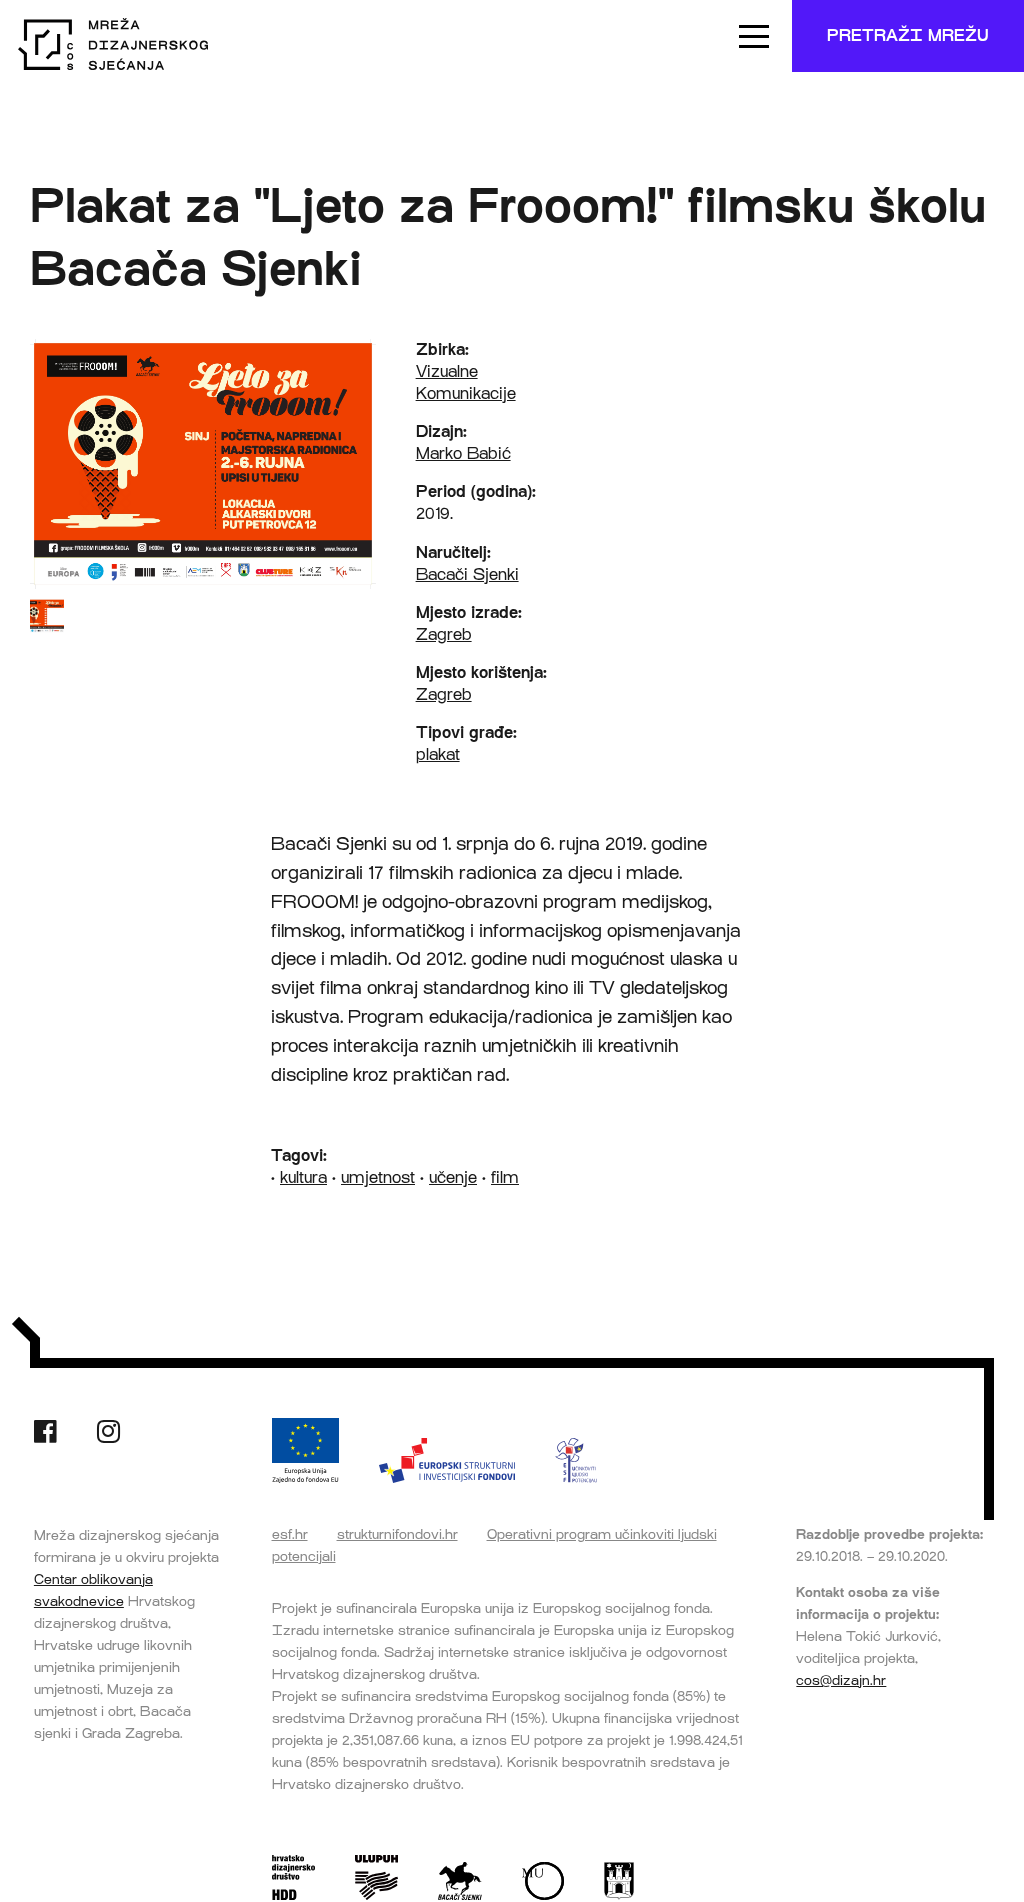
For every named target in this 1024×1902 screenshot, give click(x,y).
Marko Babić (463, 453)
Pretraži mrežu (908, 35)
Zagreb (444, 634)
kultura (303, 1177)
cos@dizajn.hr (841, 1680)
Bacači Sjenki (467, 574)
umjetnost (378, 1177)
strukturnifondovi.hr (397, 1534)
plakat (438, 754)
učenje (453, 1177)
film (505, 1177)
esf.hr (290, 1534)
